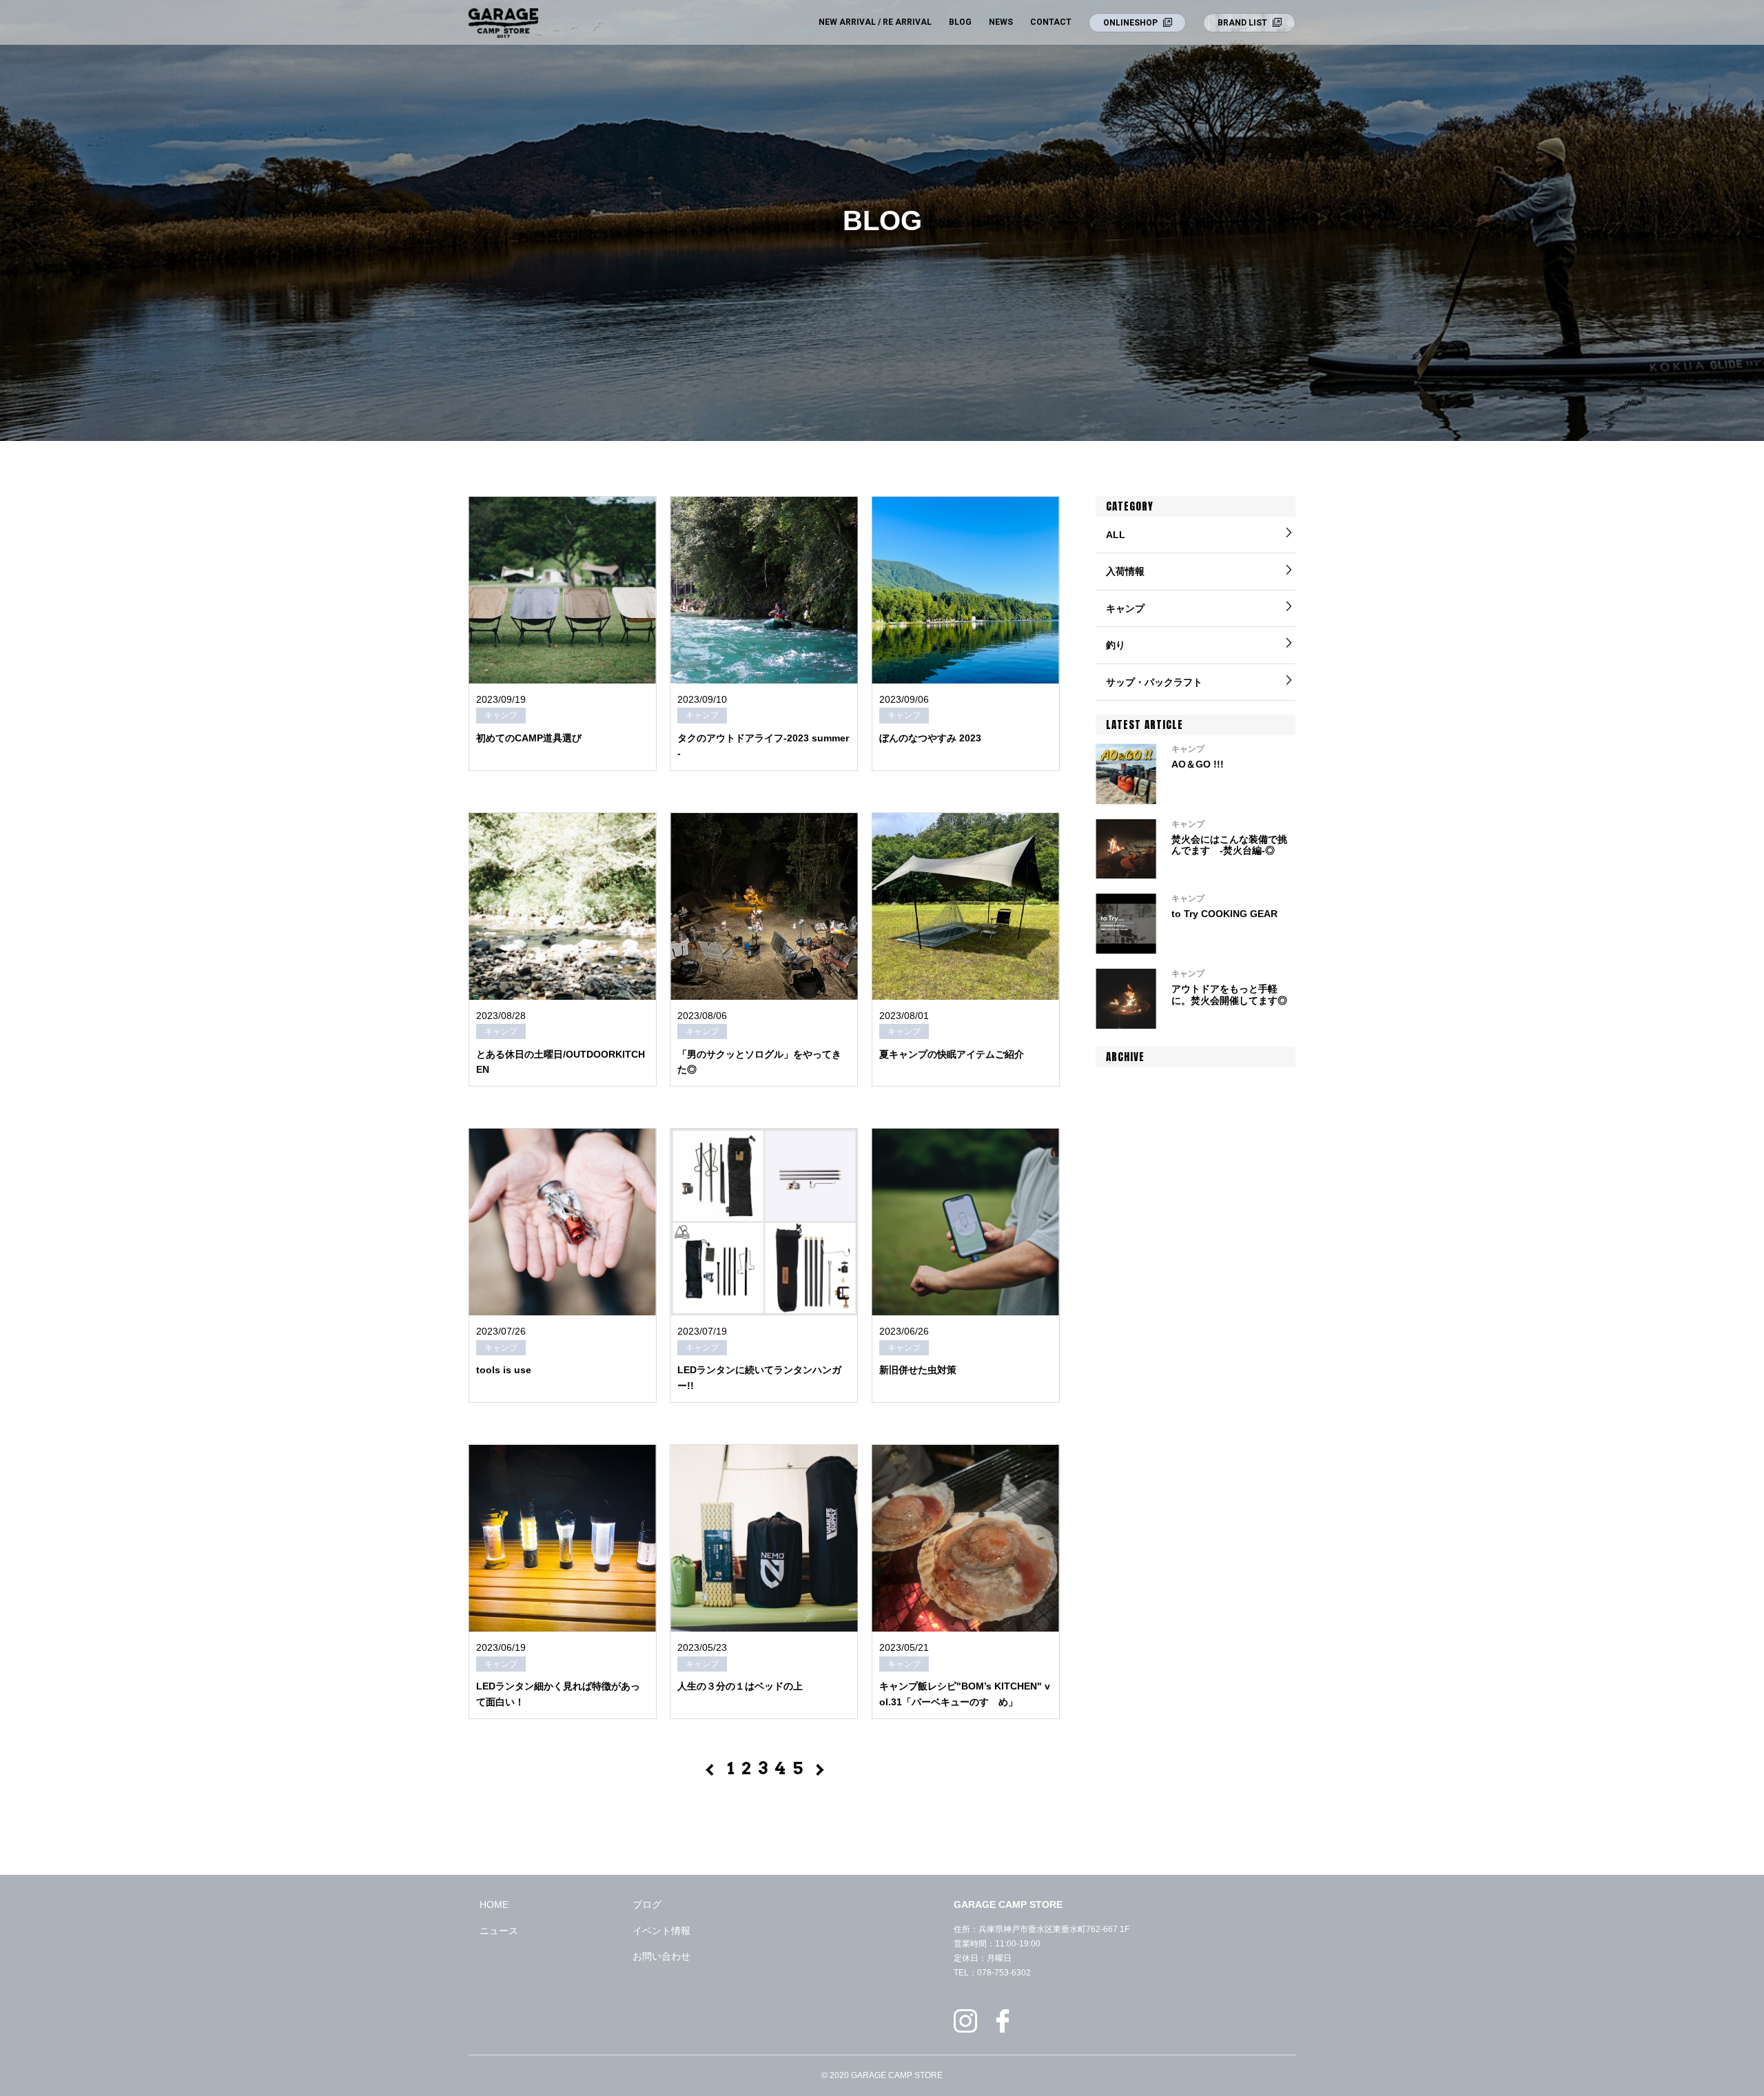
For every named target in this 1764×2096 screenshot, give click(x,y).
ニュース (499, 1931)
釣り (1116, 645)
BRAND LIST (1242, 23)
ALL (1116, 535)
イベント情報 (661, 1931)
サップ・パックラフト (1154, 682)
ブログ (647, 1904)
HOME (494, 1904)
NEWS (1001, 22)
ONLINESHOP (1130, 23)
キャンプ (1125, 608)
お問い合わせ (661, 1956)
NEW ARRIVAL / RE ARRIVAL (875, 22)
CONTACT (1051, 22)
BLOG (960, 22)
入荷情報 (1125, 571)
